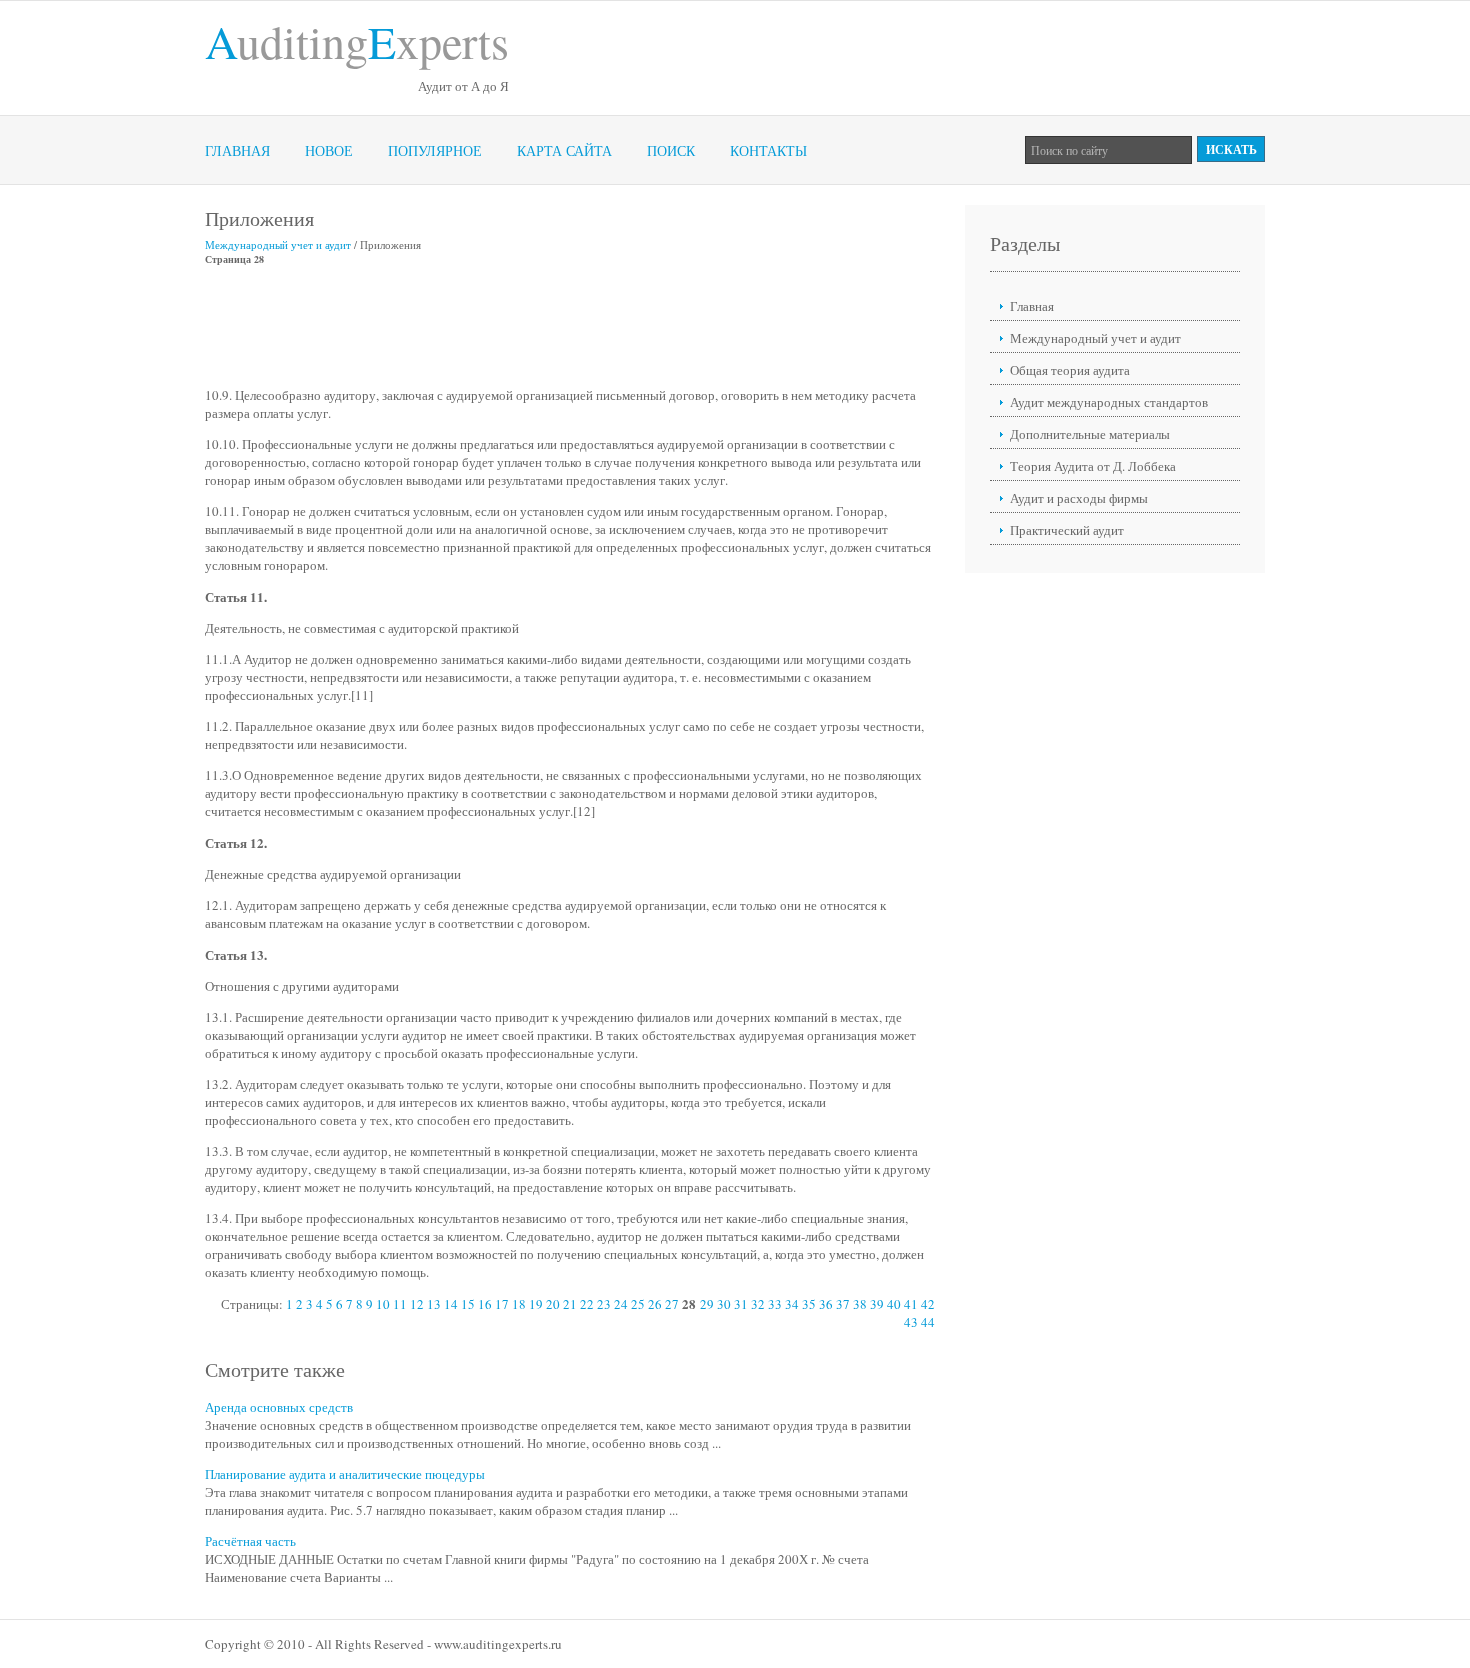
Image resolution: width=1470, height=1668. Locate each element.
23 (604, 1304)
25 (638, 1304)
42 (928, 1304)
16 (485, 1304)
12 (417, 1304)
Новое (329, 150)
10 (383, 1304)
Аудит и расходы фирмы (1079, 498)
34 (792, 1304)
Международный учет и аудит (278, 244)
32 (758, 1304)
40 (894, 1304)
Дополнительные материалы (1090, 434)
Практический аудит (1067, 530)
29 (707, 1304)
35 (809, 1304)
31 (741, 1304)
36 (826, 1304)
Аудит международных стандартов (1109, 402)
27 (672, 1304)
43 (911, 1322)
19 (536, 1304)
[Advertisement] (569, 326)
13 (434, 1304)
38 (860, 1304)
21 (570, 1304)
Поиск (671, 150)
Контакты (768, 150)
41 (911, 1304)
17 (502, 1304)
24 (621, 1304)
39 (877, 1304)
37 (843, 1304)
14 (451, 1304)
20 (553, 1304)
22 (587, 1304)
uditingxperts (357, 41)
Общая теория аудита (1070, 370)
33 (775, 1304)
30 (724, 1304)
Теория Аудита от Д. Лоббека (1093, 466)
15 (468, 1304)
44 (928, 1322)
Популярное (435, 150)
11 (400, 1304)
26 (655, 1304)
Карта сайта (564, 150)
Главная (237, 150)
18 (519, 1304)
